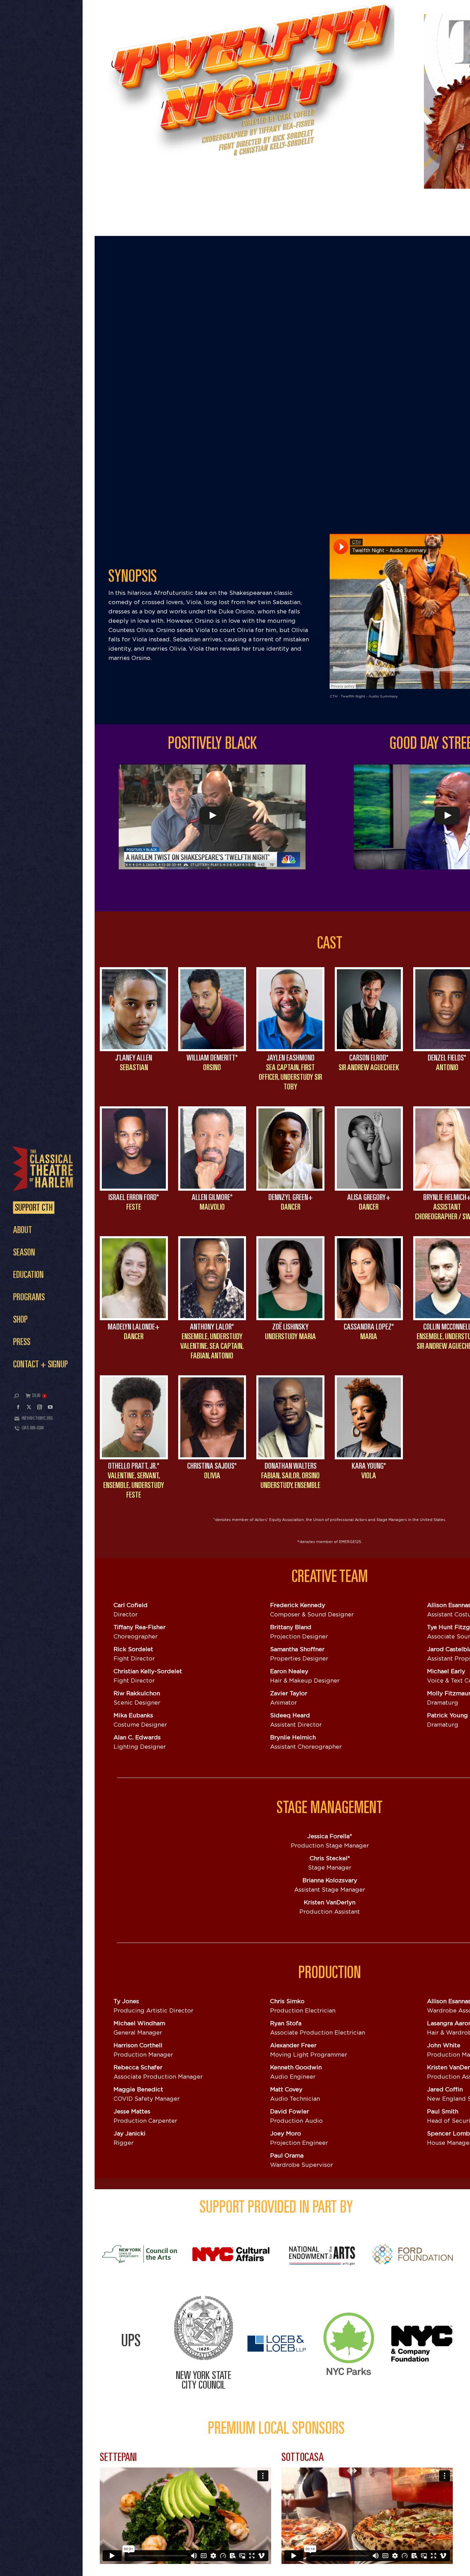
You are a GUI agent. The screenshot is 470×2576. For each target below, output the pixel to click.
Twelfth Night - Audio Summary (369, 696)
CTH (334, 696)
